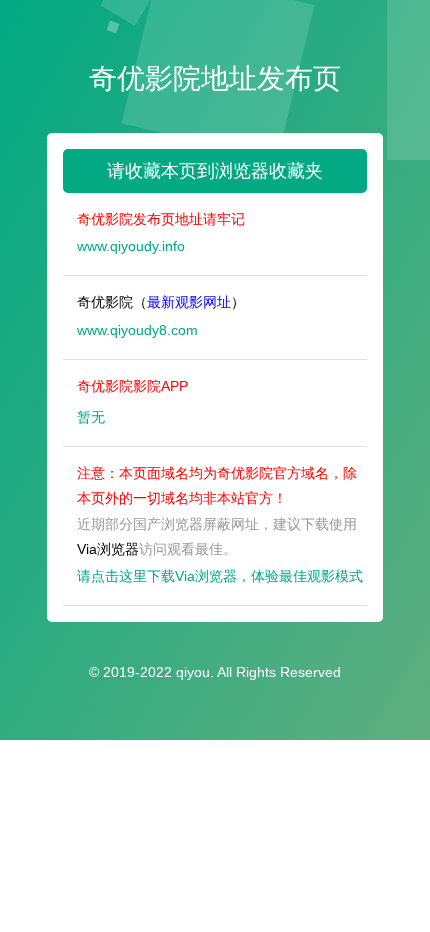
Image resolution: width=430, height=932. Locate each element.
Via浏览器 (108, 549)
